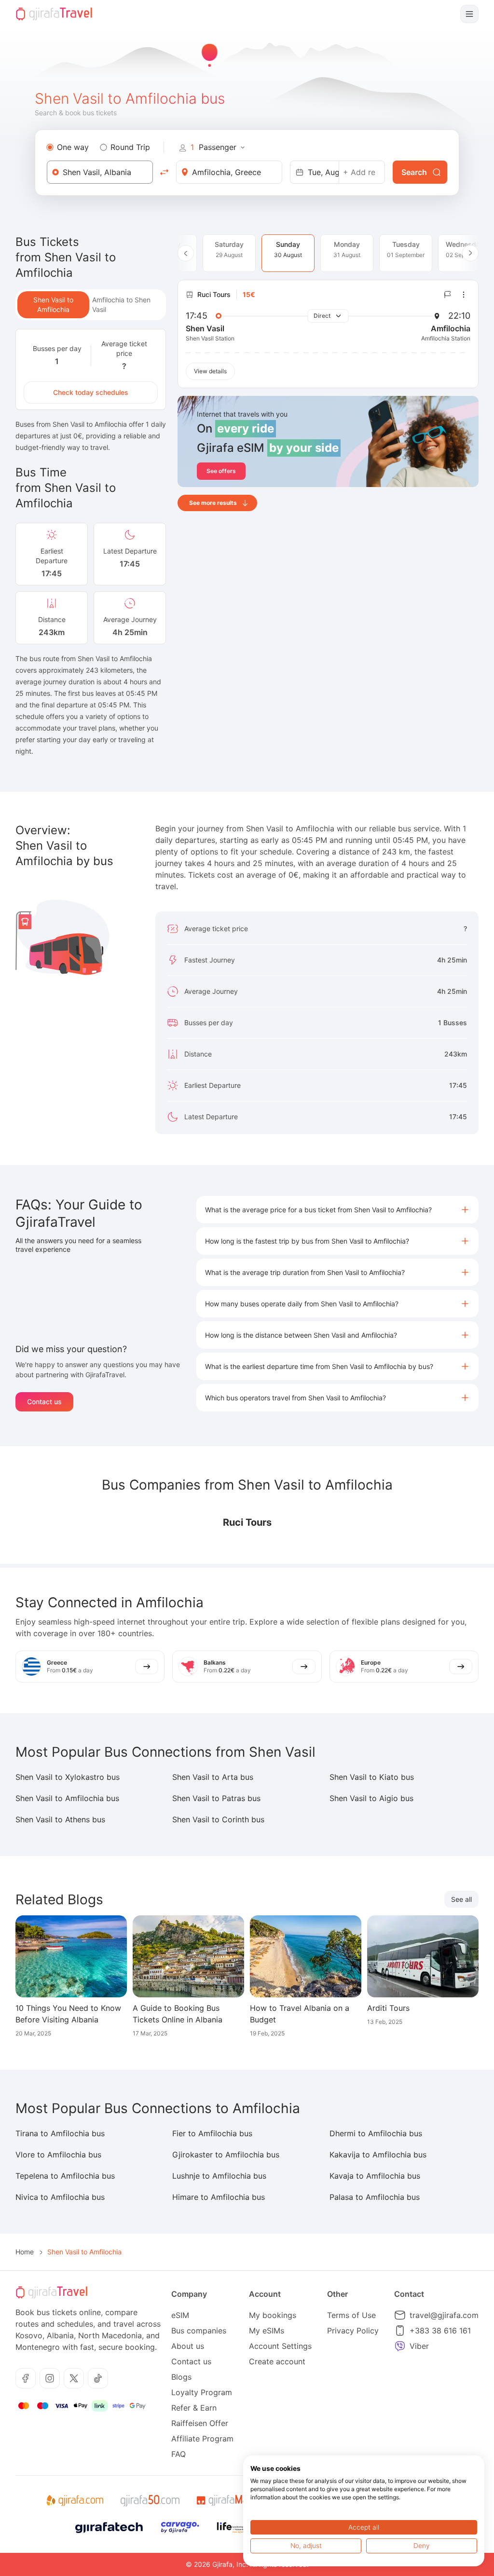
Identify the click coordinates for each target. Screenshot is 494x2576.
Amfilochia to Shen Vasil (121, 305)
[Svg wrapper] (75, 2501)
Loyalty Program (202, 2392)
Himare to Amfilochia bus (219, 2197)
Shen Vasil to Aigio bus (371, 1798)
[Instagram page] (50, 2378)
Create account (277, 2361)
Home (25, 2252)
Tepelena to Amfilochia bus (65, 2176)
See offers (221, 471)
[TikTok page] (98, 2378)
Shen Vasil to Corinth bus (218, 1819)
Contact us (44, 1402)
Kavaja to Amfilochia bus (375, 2176)
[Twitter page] (74, 2378)
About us (188, 2346)
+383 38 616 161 (440, 2331)
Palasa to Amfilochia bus (375, 2197)
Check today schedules (91, 392)
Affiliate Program (202, 2439)
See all (461, 1899)
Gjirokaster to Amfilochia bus (226, 2155)
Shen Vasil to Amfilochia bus (67, 1798)
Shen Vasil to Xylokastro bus (68, 1777)
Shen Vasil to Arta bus (213, 1777)
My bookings (273, 2315)
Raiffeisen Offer (200, 2423)
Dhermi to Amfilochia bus (376, 2133)
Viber (419, 2346)
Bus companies (199, 2331)
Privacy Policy (353, 2331)
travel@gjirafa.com (444, 2315)
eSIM (180, 2315)
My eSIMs (267, 2331)
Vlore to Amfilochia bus (58, 2155)
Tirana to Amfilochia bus (60, 2133)
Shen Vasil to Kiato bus (372, 1777)
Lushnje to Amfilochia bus (219, 2176)
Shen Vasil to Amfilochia (53, 305)
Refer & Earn (194, 2408)
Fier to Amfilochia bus (212, 2133)
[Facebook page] (26, 2378)
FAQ (178, 2454)
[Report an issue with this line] (448, 295)
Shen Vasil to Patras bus (216, 1798)
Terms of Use (351, 2315)
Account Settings (280, 2346)
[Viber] (400, 2346)
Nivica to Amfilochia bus (60, 2197)
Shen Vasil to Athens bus (60, 1819)
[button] (337, 1210)
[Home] (54, 14)
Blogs (181, 2377)
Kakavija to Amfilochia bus (378, 2155)
